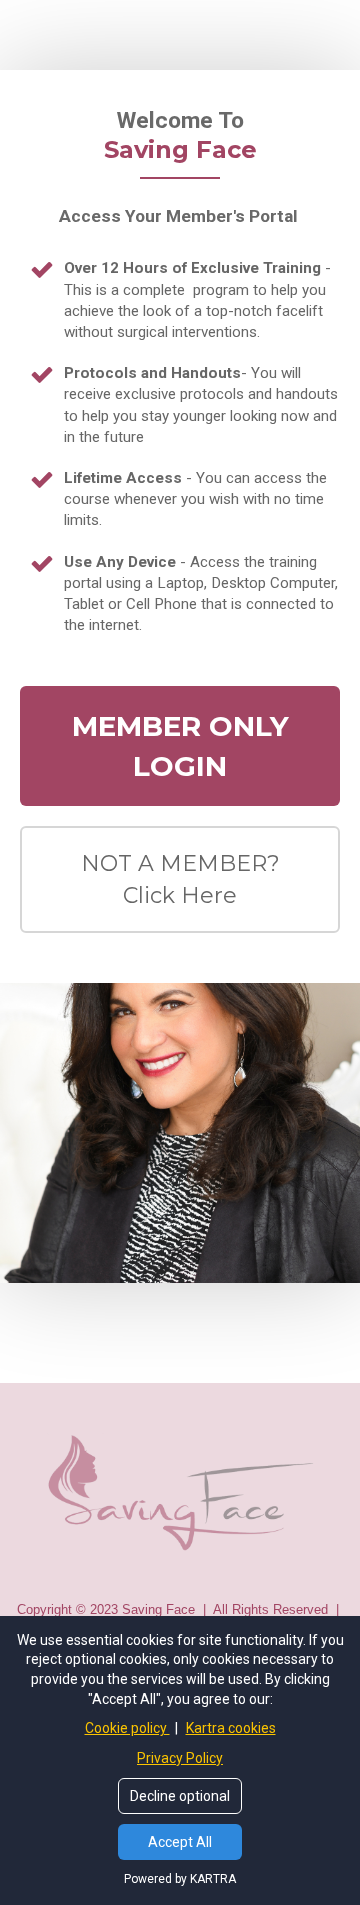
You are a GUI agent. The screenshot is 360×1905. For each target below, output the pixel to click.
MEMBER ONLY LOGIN (180, 746)
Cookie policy (127, 1728)
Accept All (180, 1842)
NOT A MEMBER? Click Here (180, 879)
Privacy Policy (180, 1758)
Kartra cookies (231, 1728)
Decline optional (180, 1796)
